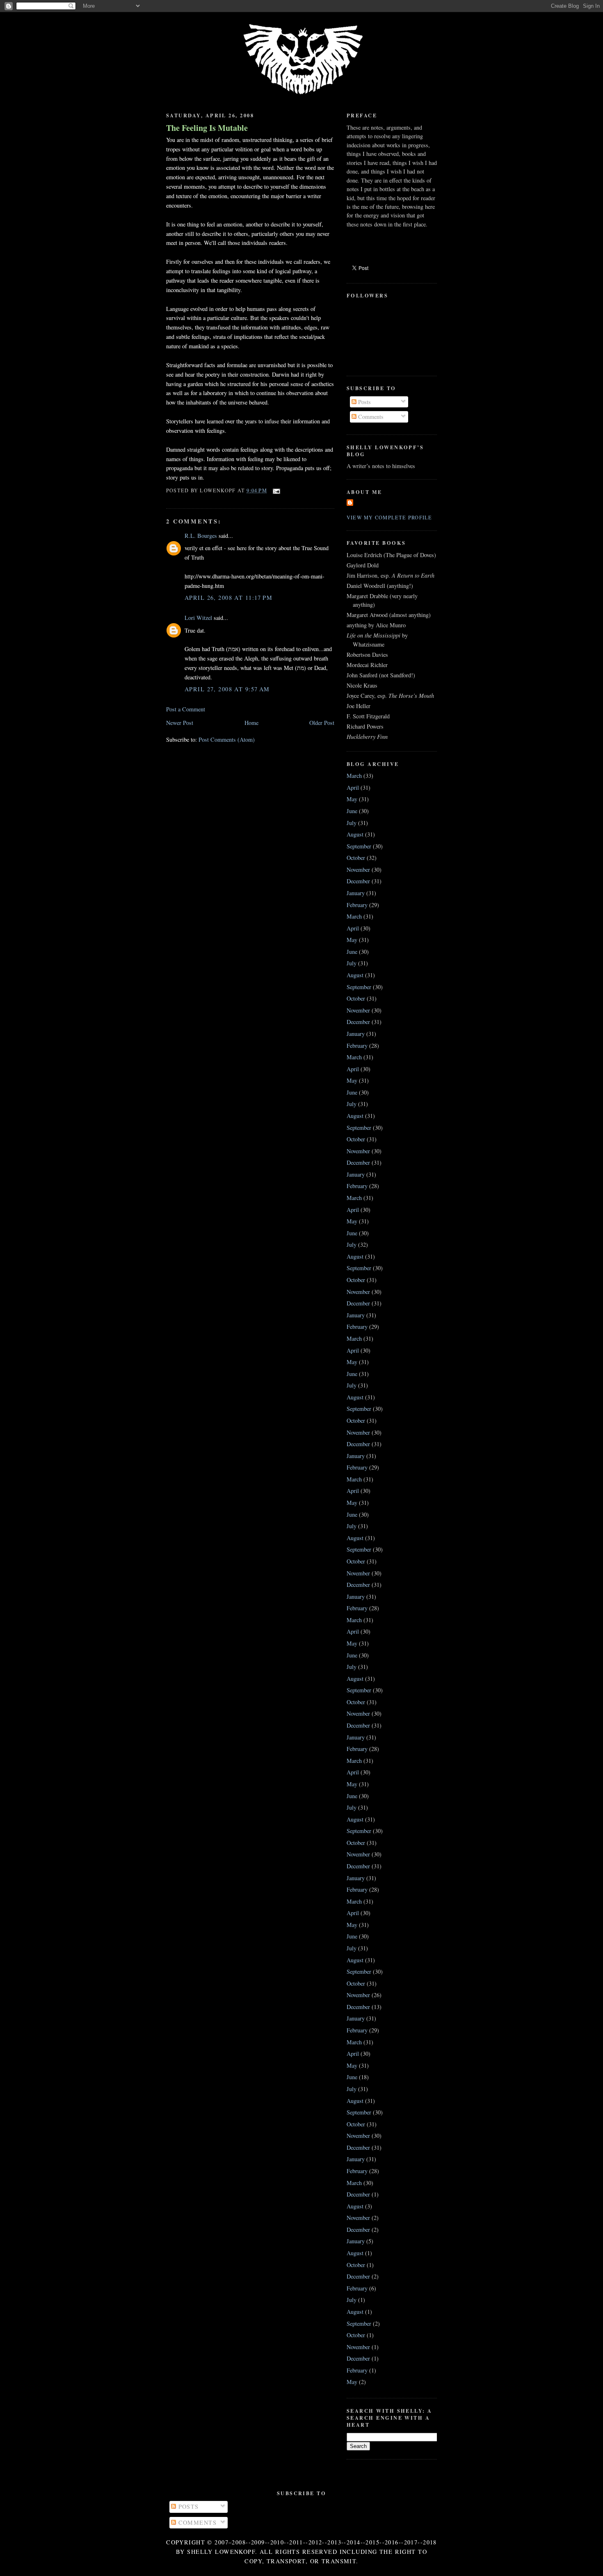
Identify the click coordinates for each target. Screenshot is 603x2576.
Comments (370, 417)
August (355, 834)
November (358, 870)
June (352, 811)
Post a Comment (186, 709)
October (356, 858)
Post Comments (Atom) (227, 739)
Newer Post (180, 723)
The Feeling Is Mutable (207, 128)
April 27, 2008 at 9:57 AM (227, 689)
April (353, 787)
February (357, 905)
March (354, 776)
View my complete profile (389, 517)
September (359, 846)
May (352, 799)
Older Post (322, 723)
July (352, 823)
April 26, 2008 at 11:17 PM (228, 598)
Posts (364, 402)
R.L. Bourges (201, 536)
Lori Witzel (198, 618)
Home (251, 723)
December (358, 881)
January (356, 893)
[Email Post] (275, 490)
